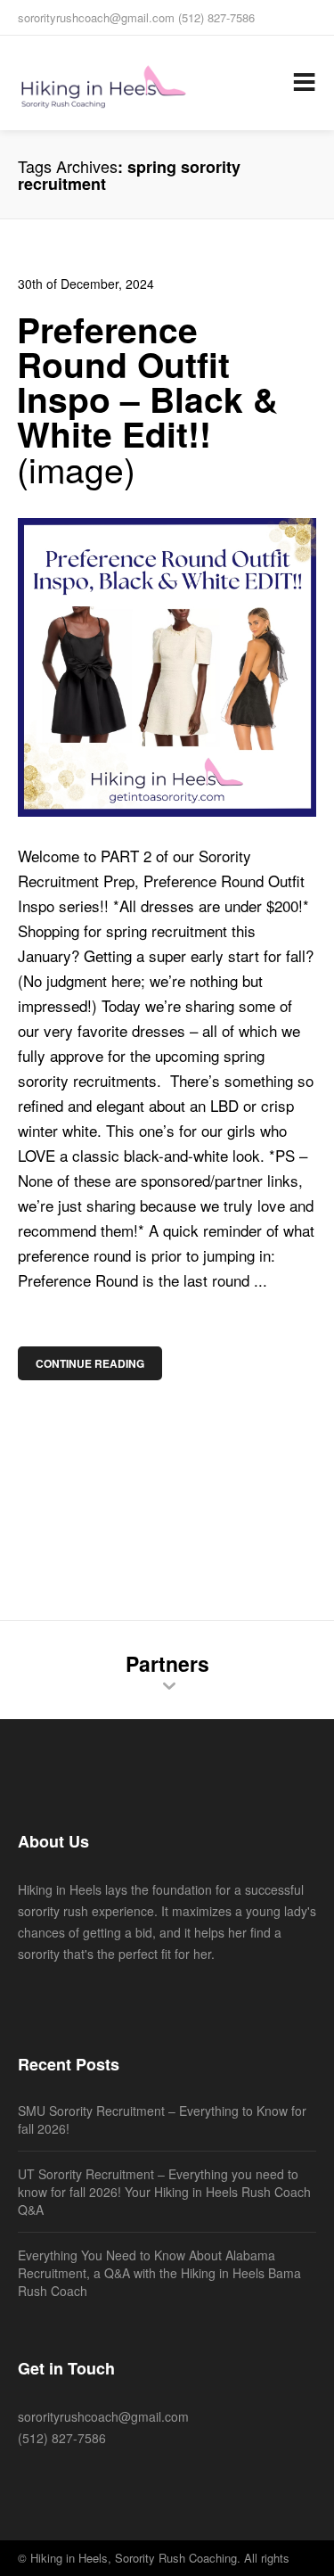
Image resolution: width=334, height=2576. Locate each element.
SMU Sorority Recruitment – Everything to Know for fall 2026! (162, 2119)
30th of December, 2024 (86, 284)
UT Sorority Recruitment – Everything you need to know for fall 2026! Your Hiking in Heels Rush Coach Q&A (164, 2192)
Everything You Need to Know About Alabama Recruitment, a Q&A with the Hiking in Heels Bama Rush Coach (159, 2273)
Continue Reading (90, 1363)
